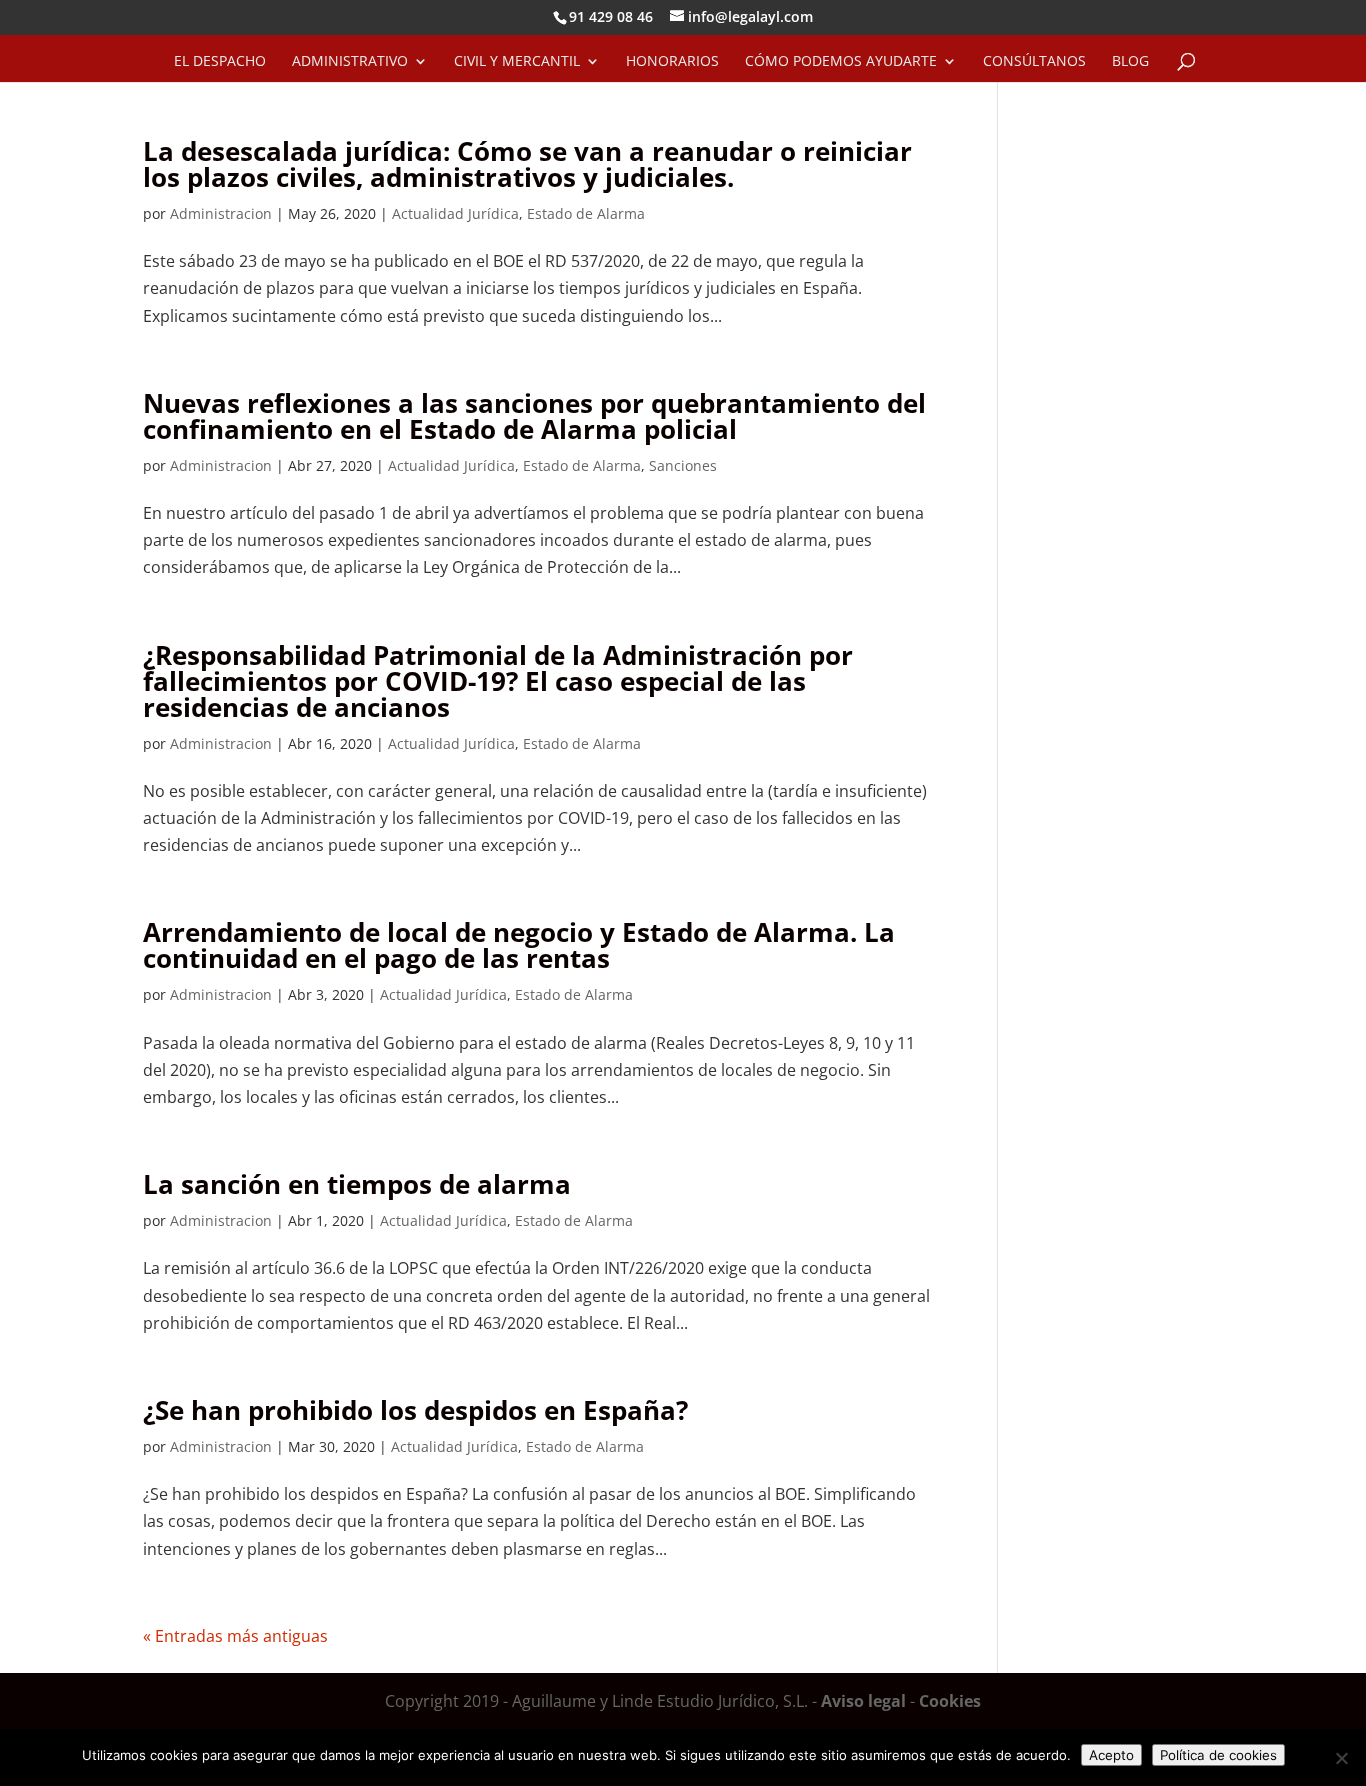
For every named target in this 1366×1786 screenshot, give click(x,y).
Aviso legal (863, 1701)
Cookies (950, 1701)
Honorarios (672, 62)
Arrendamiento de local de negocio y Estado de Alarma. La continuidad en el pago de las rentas (519, 945)
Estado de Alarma (586, 213)
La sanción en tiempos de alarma (357, 1184)
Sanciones (683, 465)
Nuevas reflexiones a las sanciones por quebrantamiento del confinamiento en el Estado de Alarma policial (534, 416)
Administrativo (350, 62)
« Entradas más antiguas (235, 1636)
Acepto (1111, 1755)
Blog (1130, 62)
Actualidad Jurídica (455, 213)
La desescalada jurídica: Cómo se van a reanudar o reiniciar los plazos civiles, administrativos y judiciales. (527, 164)
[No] (1341, 1758)
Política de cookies (1218, 1755)
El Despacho (220, 62)
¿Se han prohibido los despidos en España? (415, 1410)
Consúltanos (1034, 62)
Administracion (221, 213)
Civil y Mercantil (517, 62)
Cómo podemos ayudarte (841, 62)
